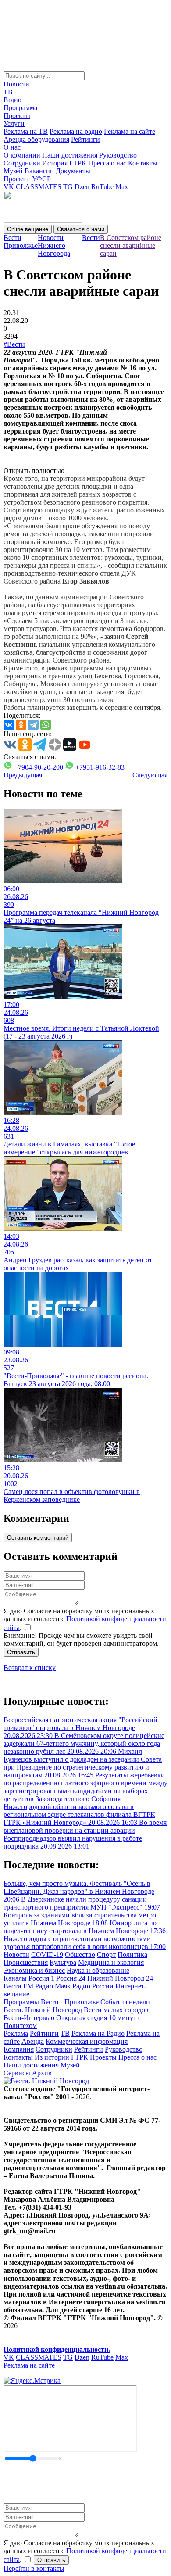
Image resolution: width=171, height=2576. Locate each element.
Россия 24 (71, 1978)
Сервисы (17, 2073)
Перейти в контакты (34, 2568)
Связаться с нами (81, 229)
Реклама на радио (76, 131)
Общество (80, 1954)
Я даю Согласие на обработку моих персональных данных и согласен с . (85, 1619)
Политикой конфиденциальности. (57, 2349)
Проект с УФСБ (27, 179)
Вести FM (18, 1986)
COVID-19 (47, 1954)
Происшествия (26, 1962)
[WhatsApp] (46, 725)
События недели (125, 2002)
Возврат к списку (30, 1668)
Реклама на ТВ (26, 131)
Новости (16, 84)
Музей (13, 171)
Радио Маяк (53, 1986)
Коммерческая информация (87, 2041)
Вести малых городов (116, 2010)
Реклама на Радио (98, 2033)
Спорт (106, 1954)
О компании (22, 155)
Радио (12, 100)
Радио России (93, 1986)
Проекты (17, 116)
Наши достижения (70, 155)
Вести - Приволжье (70, 2002)
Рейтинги (85, 139)
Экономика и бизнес (34, 1970)
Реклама (16, 2033)
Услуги (14, 124)
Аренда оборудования (36, 139)
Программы (21, 2002)
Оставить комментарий (38, 1538)
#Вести (14, 344)
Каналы (15, 1978)
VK (9, 187)
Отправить (21, 1652)
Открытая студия (82, 2018)
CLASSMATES (39, 187)
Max (122, 187)
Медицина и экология (111, 1962)
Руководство (118, 155)
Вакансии (39, 171)
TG (68, 187)
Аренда (33, 2041)
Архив (42, 2073)
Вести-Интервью (29, 2018)
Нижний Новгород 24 (120, 1978)
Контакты (143, 163)
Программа (20, 108)
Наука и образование (98, 1970)
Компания (19, 2049)
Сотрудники (22, 163)
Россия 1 (41, 1978)
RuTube (102, 187)
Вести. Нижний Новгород (43, 2010)
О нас (12, 147)
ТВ (8, 92)
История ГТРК (64, 163)
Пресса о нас (107, 163)
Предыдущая (23, 775)
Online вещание (28, 229)
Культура (63, 1962)
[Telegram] (33, 725)
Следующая (150, 775)
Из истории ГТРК (61, 2057)
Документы (73, 171)
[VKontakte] (9, 725)
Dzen (82, 187)
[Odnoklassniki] (21, 725)
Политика (132, 1954)
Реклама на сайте (130, 131)
